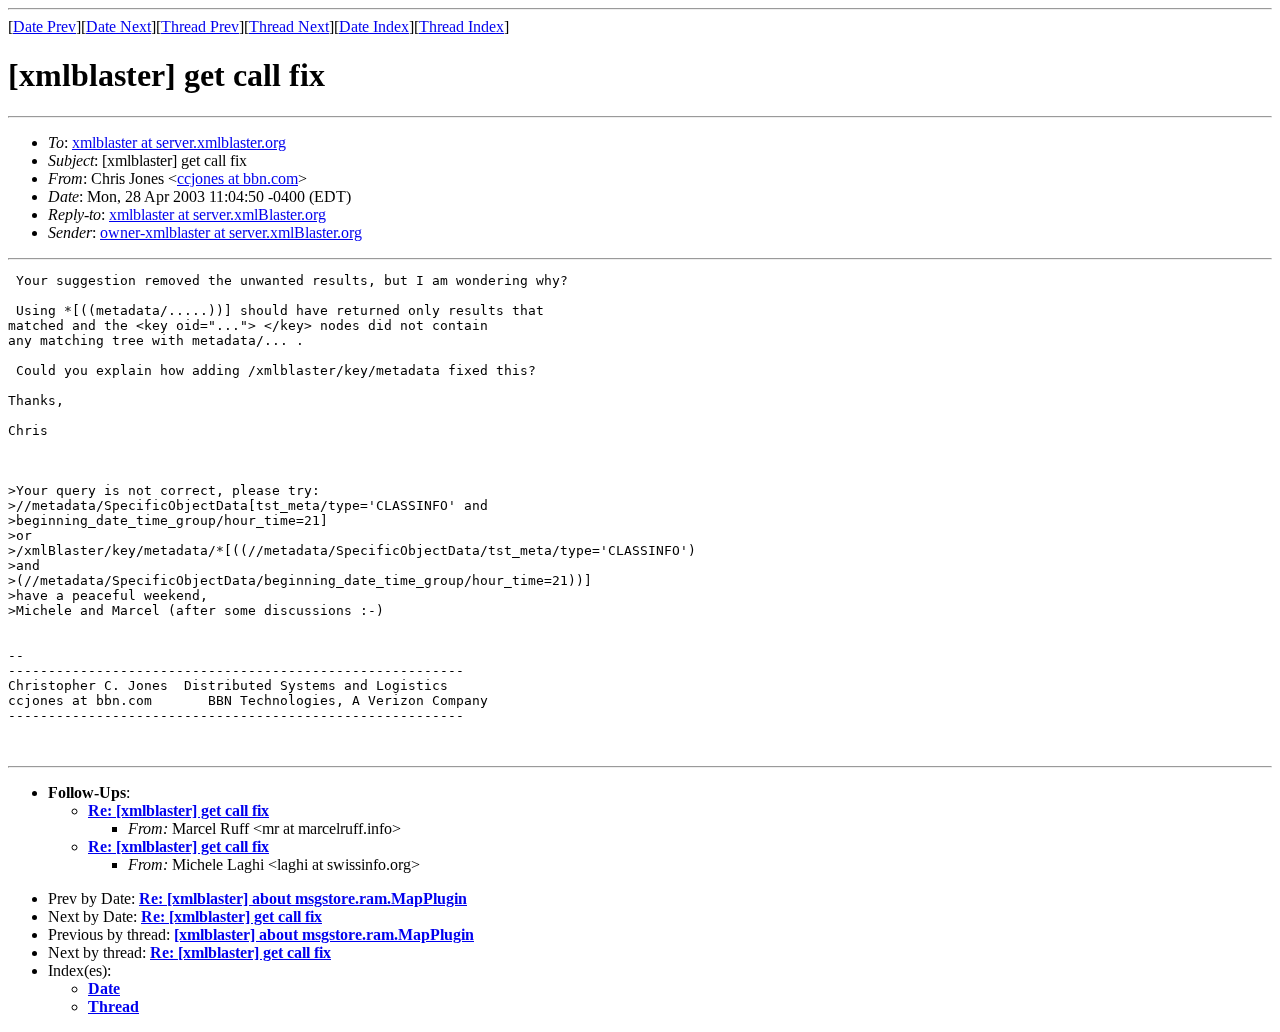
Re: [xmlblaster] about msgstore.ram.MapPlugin (303, 898)
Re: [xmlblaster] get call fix (178, 810)
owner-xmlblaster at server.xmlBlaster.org (231, 232)
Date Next (118, 26)
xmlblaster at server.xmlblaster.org (179, 142)
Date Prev (44, 26)
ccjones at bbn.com (237, 178)
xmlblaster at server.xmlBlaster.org (217, 214)
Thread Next (289, 26)
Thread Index (461, 26)
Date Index (374, 26)
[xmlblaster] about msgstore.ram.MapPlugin (324, 934)
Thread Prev (200, 26)
